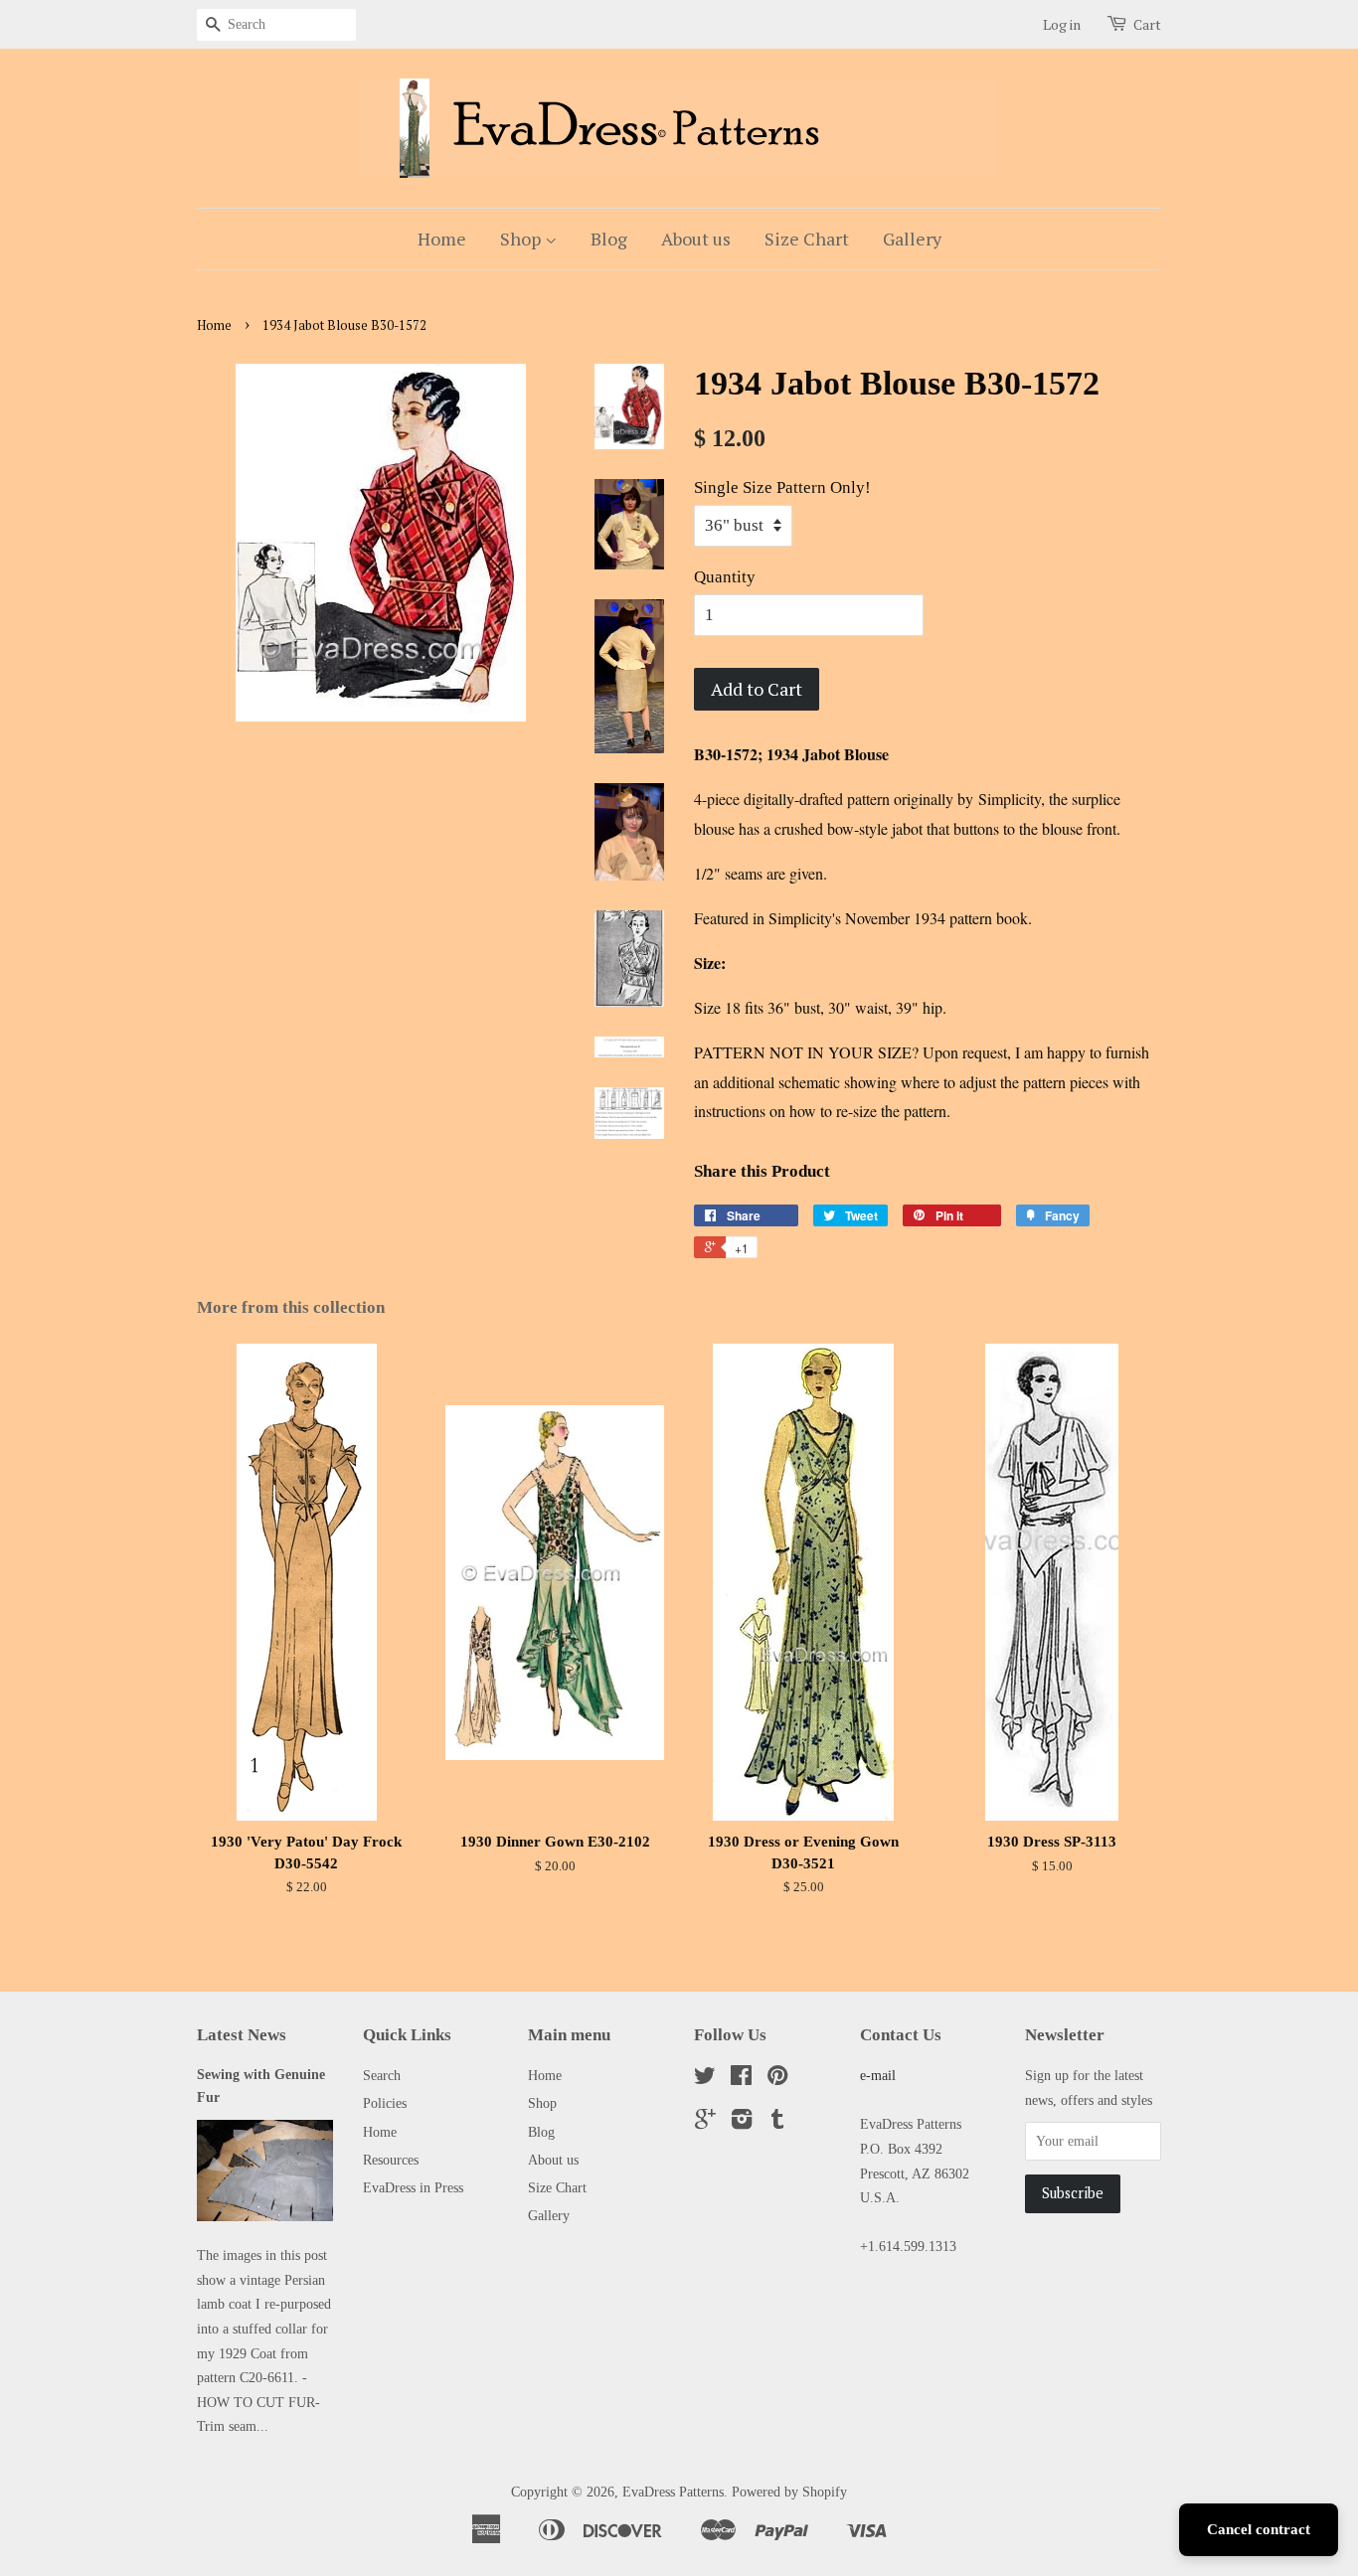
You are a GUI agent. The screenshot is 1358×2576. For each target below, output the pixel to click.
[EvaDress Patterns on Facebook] (741, 2079)
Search (382, 2075)
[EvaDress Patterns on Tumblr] (777, 2123)
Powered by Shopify (789, 2492)
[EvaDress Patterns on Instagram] (742, 2123)
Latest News (242, 2035)
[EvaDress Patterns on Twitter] (705, 2079)
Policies (385, 2103)
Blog (609, 239)
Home (442, 239)
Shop (522, 239)
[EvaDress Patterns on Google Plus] (705, 2123)
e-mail (878, 2075)
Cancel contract (1259, 2529)
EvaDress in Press (413, 2187)
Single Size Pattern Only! (782, 487)
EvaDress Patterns (673, 2492)
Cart (1147, 24)
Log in (1062, 24)
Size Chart (807, 239)
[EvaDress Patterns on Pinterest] (777, 2079)
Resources (391, 2160)
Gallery (912, 239)
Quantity (725, 577)
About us (696, 239)
